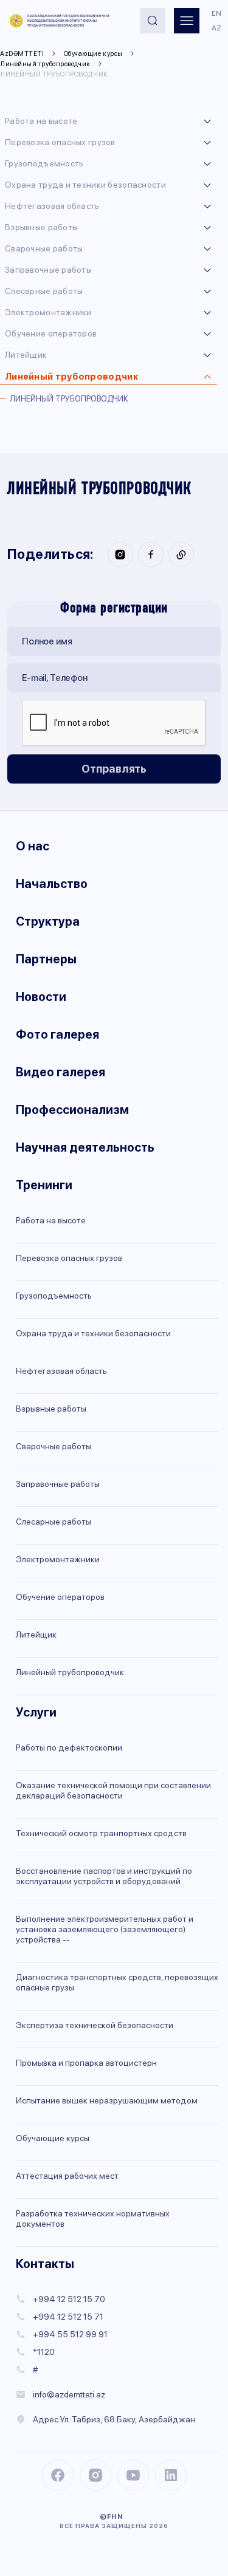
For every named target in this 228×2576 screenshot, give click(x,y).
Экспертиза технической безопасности (95, 2025)
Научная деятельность (85, 1147)
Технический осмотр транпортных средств (101, 1833)
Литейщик (26, 355)
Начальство (52, 884)
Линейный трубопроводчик (45, 64)
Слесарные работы (44, 291)
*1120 (44, 2352)
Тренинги (44, 1185)
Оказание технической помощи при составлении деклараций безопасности (113, 1790)
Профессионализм (72, 1110)
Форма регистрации (114, 609)
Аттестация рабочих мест (67, 2176)
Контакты (45, 2264)
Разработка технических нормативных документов (93, 2219)
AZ (216, 28)
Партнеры (46, 959)
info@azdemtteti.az (69, 2394)
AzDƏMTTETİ (22, 54)
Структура (48, 921)
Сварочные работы (44, 248)
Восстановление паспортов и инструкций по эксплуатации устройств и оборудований (104, 1876)
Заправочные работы (48, 270)
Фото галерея (57, 1034)
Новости (41, 997)
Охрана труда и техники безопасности (85, 185)
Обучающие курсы (93, 54)
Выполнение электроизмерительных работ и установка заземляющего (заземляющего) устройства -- (105, 1929)
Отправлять (114, 769)
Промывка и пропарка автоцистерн (86, 2063)
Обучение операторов (51, 333)
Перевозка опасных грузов (60, 142)
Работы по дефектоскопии (69, 1748)
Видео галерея (60, 1072)
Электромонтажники (48, 312)
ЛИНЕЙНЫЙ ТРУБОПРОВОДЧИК (54, 74)
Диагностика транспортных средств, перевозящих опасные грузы (117, 1982)
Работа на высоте (41, 121)
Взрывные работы (41, 227)
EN (216, 13)
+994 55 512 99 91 (70, 2334)
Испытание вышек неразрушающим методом (107, 2100)
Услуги (36, 1712)
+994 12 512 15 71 (68, 2317)
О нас (33, 846)
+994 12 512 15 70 (69, 2299)
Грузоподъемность (44, 163)
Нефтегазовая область (52, 206)
